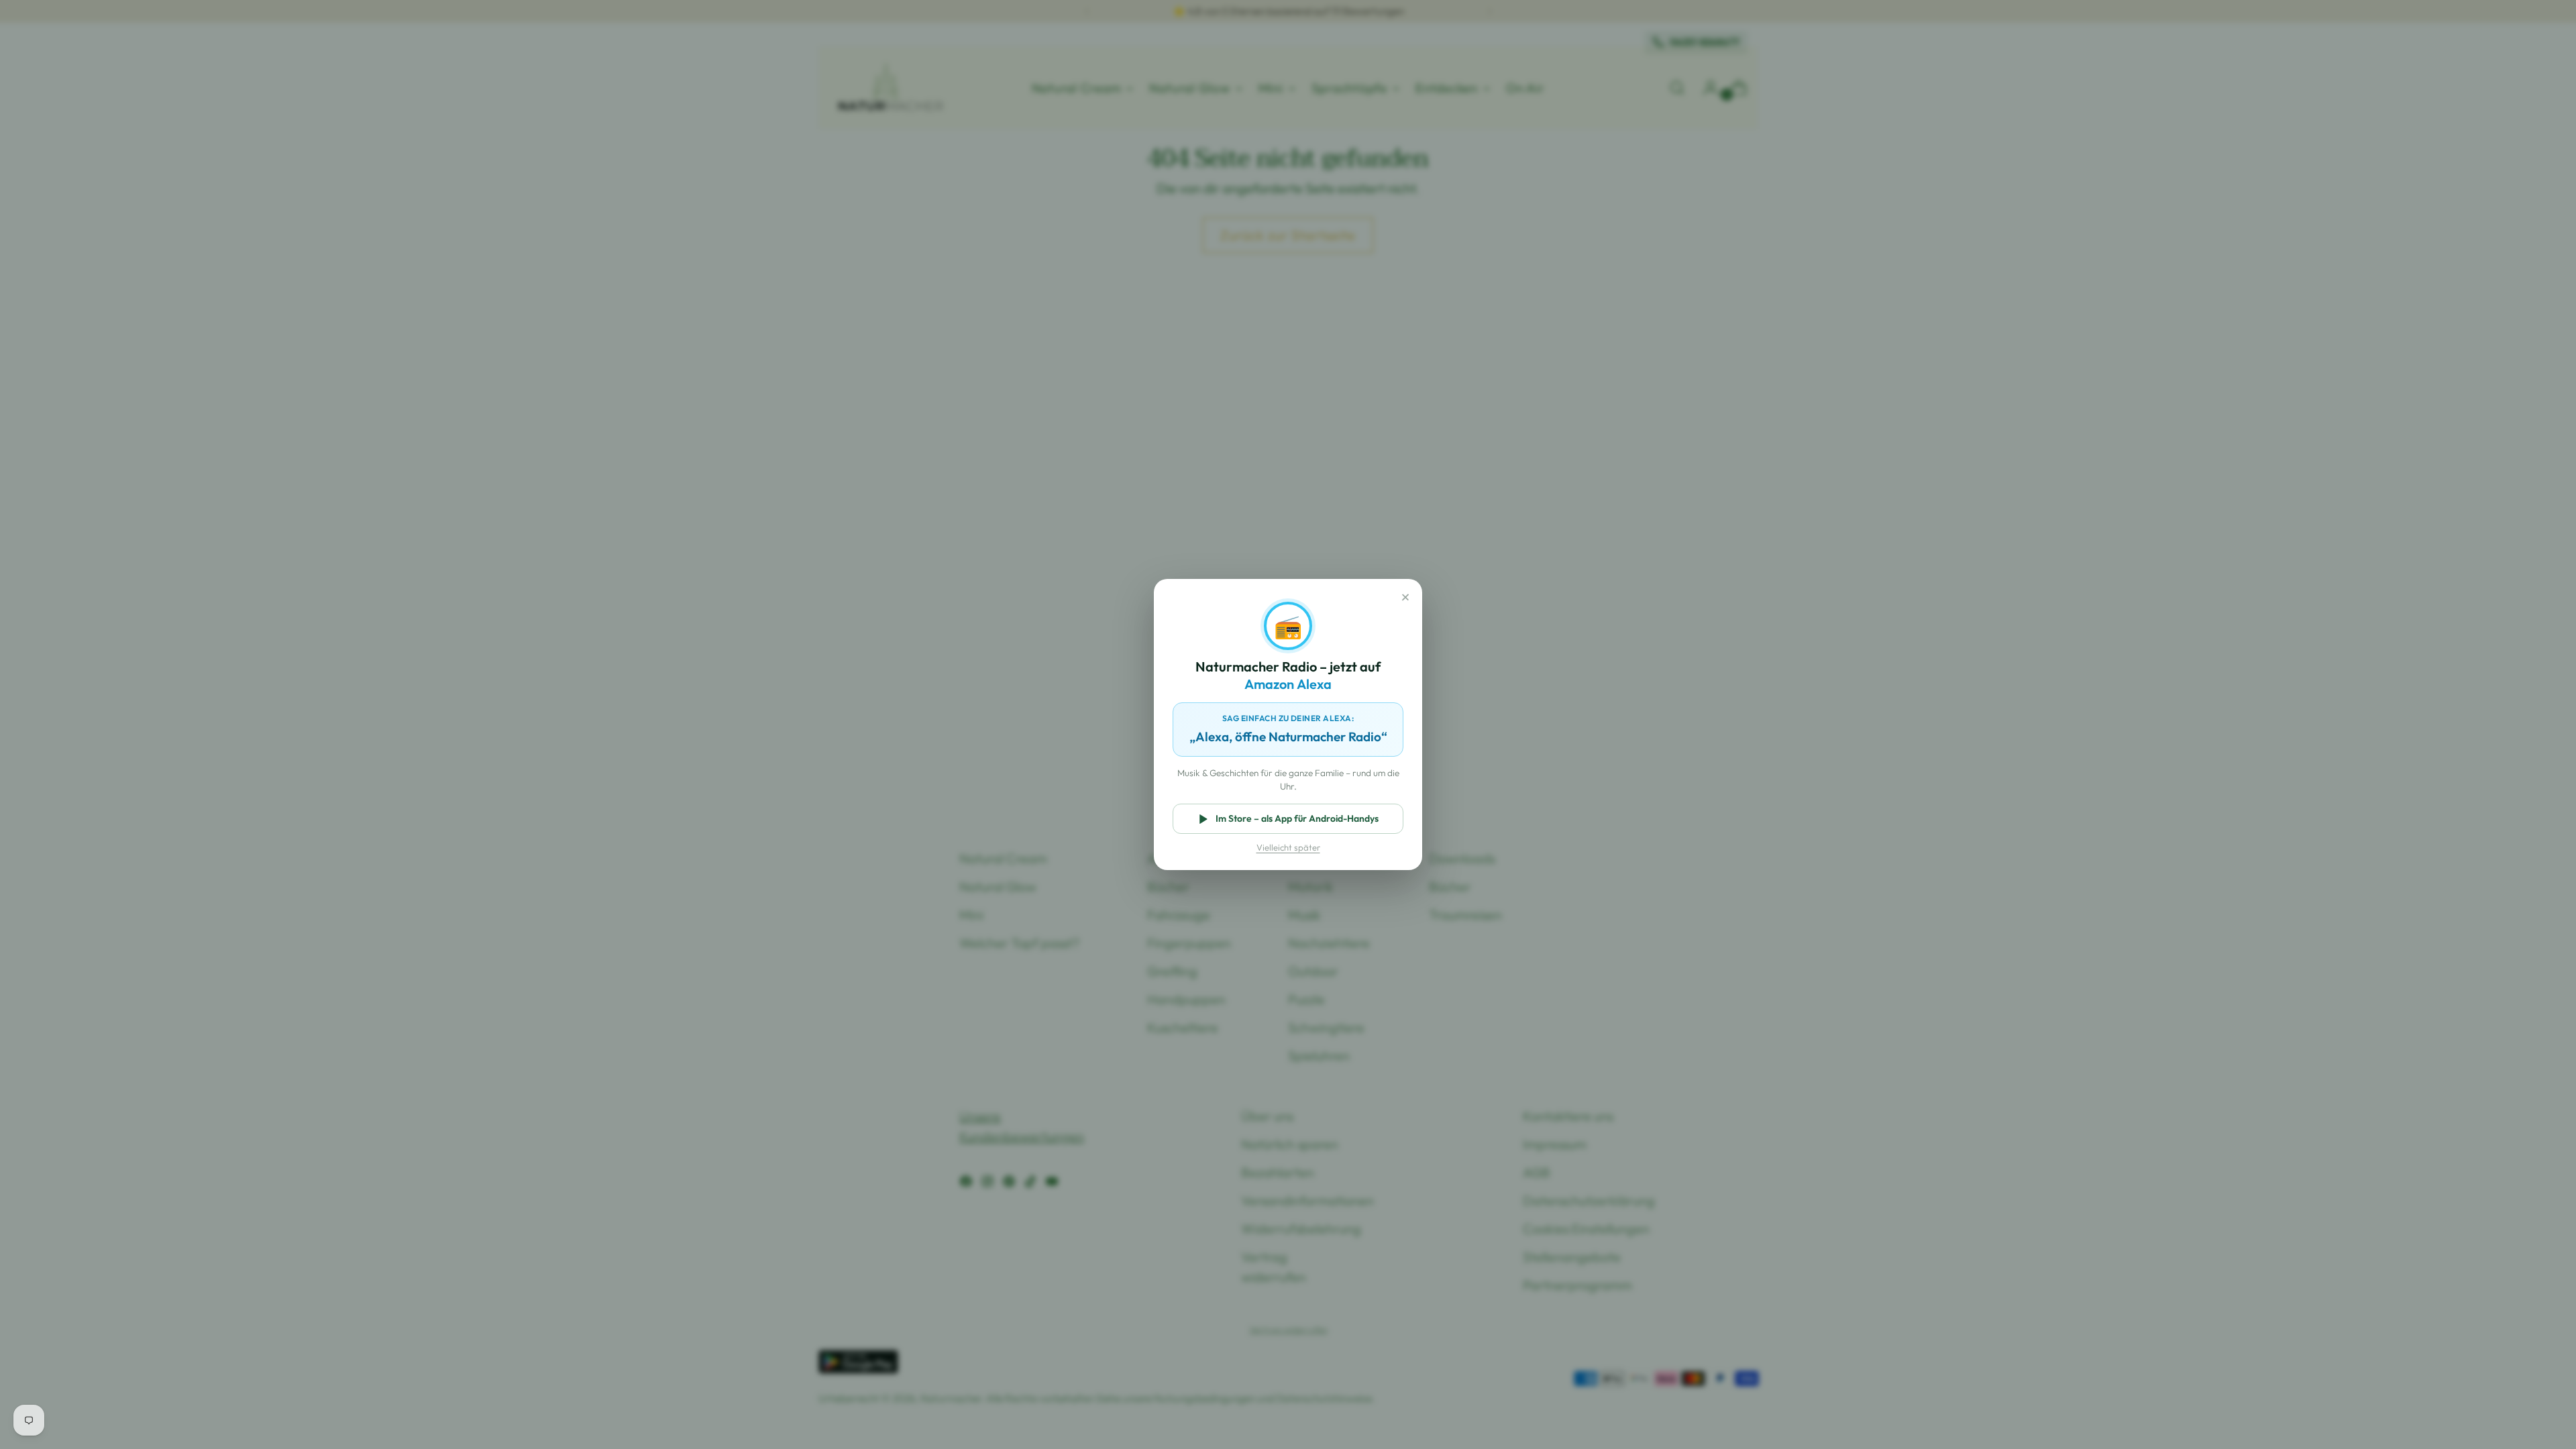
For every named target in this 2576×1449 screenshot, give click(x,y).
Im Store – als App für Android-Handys (1297, 818)
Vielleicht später (1288, 847)
